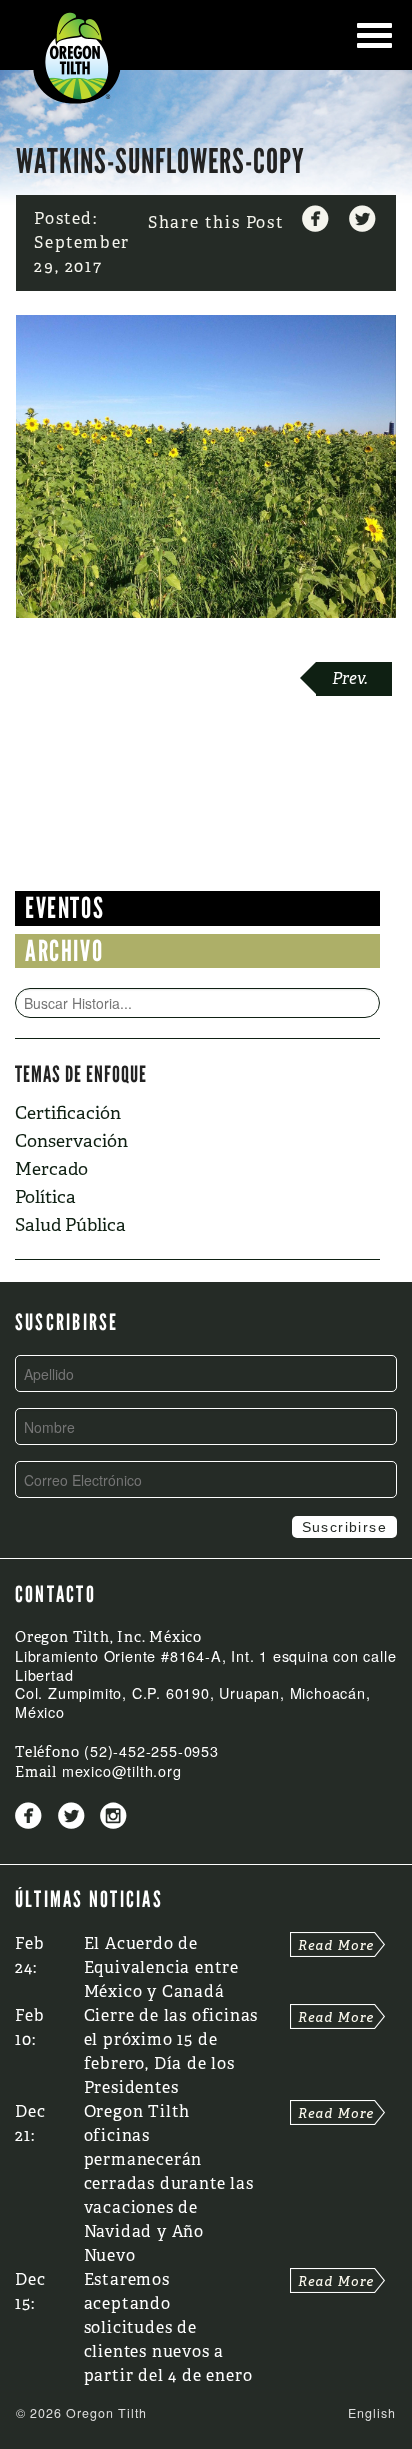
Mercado (51, 1168)
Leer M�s (337, 1944)
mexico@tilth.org (122, 1770)
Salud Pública (70, 1224)
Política (45, 1196)
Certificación (68, 1112)
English (372, 2413)
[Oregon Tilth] (77, 54)
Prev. (350, 678)
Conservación (71, 1140)
